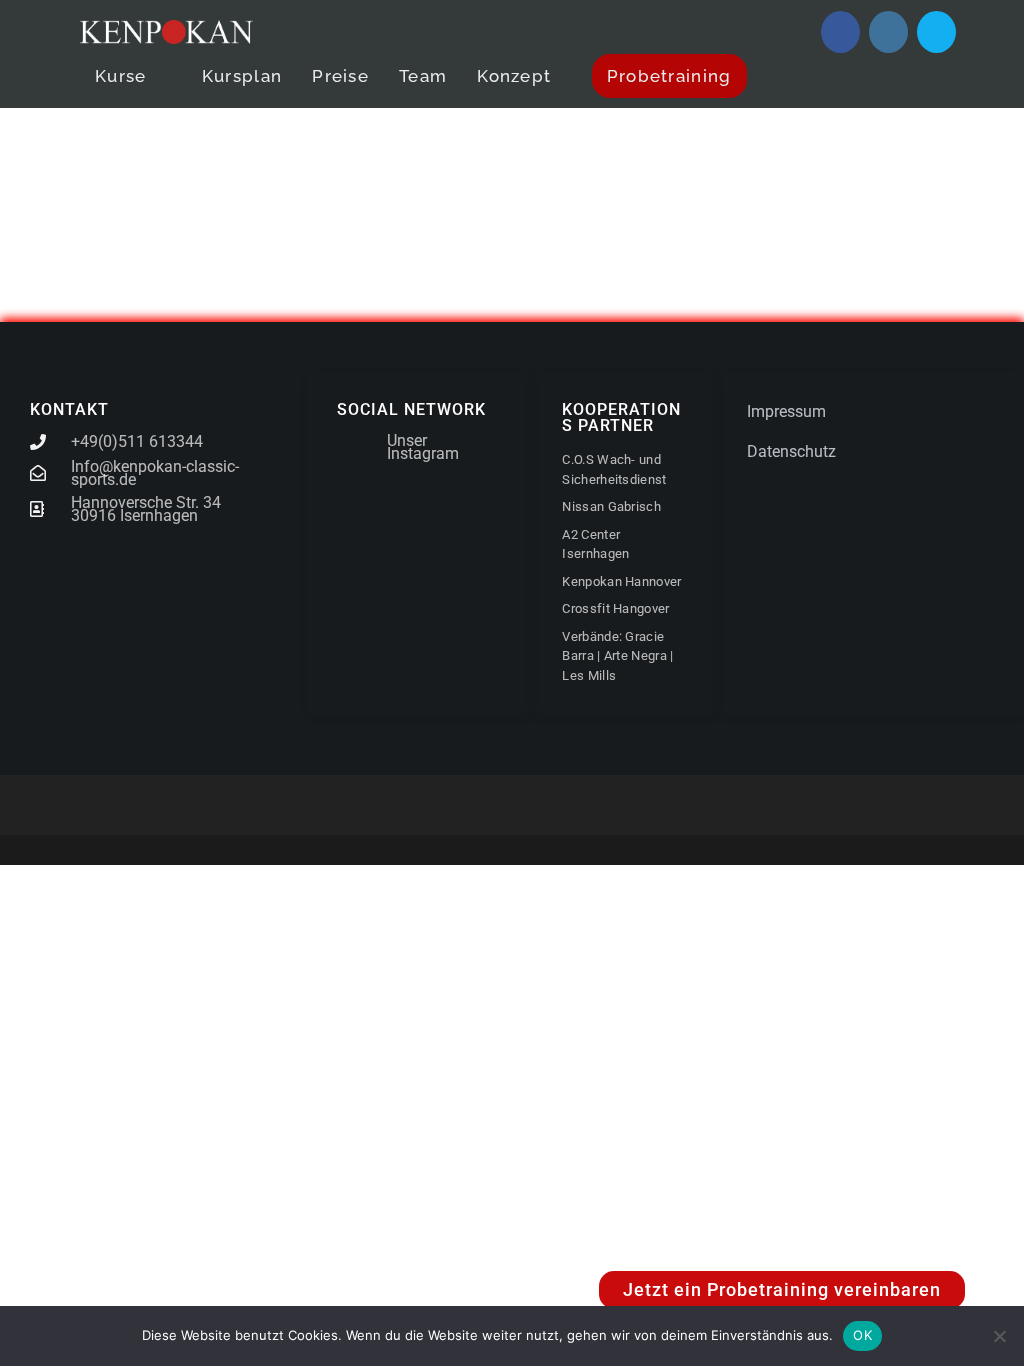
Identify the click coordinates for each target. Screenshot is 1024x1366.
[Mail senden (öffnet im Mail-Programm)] (936, 32)
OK (862, 1335)
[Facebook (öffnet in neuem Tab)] (840, 32)
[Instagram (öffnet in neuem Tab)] (888, 32)
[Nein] (999, 1336)
